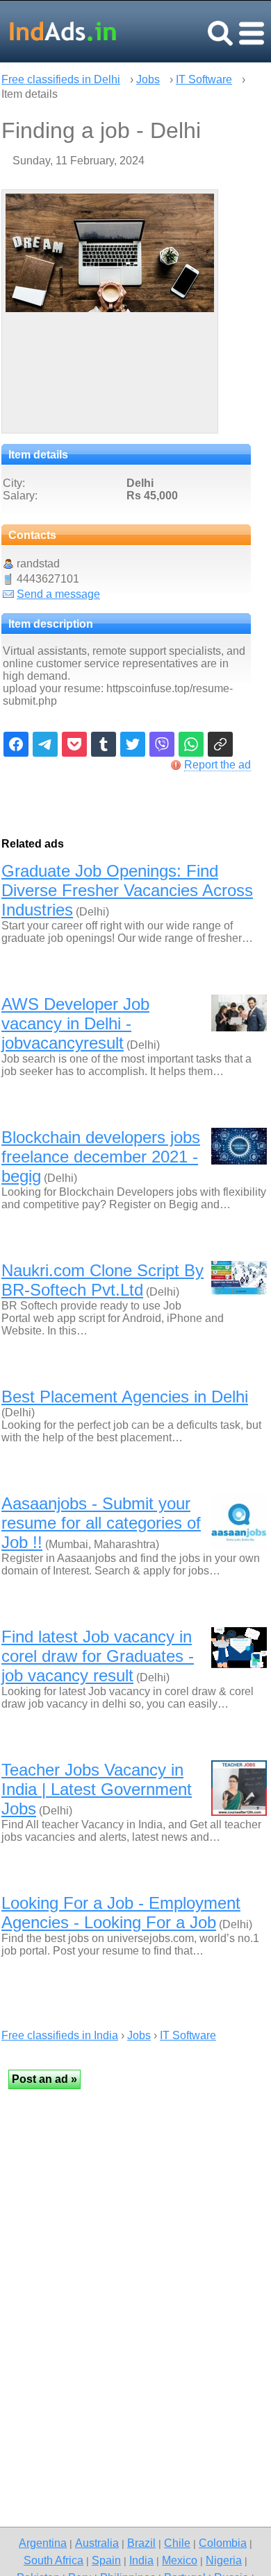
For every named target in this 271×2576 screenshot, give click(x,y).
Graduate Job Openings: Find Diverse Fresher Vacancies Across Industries (127, 890)
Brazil (141, 2543)
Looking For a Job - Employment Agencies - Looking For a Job (121, 1913)
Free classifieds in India (60, 2035)
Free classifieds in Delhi (61, 79)
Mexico (180, 2560)
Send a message (58, 594)
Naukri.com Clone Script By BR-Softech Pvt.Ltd (102, 1280)
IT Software (204, 79)
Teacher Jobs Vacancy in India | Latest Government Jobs (97, 1789)
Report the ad (217, 765)
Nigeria (224, 2560)
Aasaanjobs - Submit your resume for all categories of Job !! (101, 1523)
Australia (97, 2543)
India (141, 2560)
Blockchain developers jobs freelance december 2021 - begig (101, 1157)
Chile (177, 2543)
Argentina (43, 2543)
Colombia (223, 2543)
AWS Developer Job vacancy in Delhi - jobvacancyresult (75, 1023)
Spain (106, 2560)
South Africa (54, 2560)
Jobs (148, 79)
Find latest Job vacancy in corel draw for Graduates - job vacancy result (98, 1656)
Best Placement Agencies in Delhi (125, 1397)
